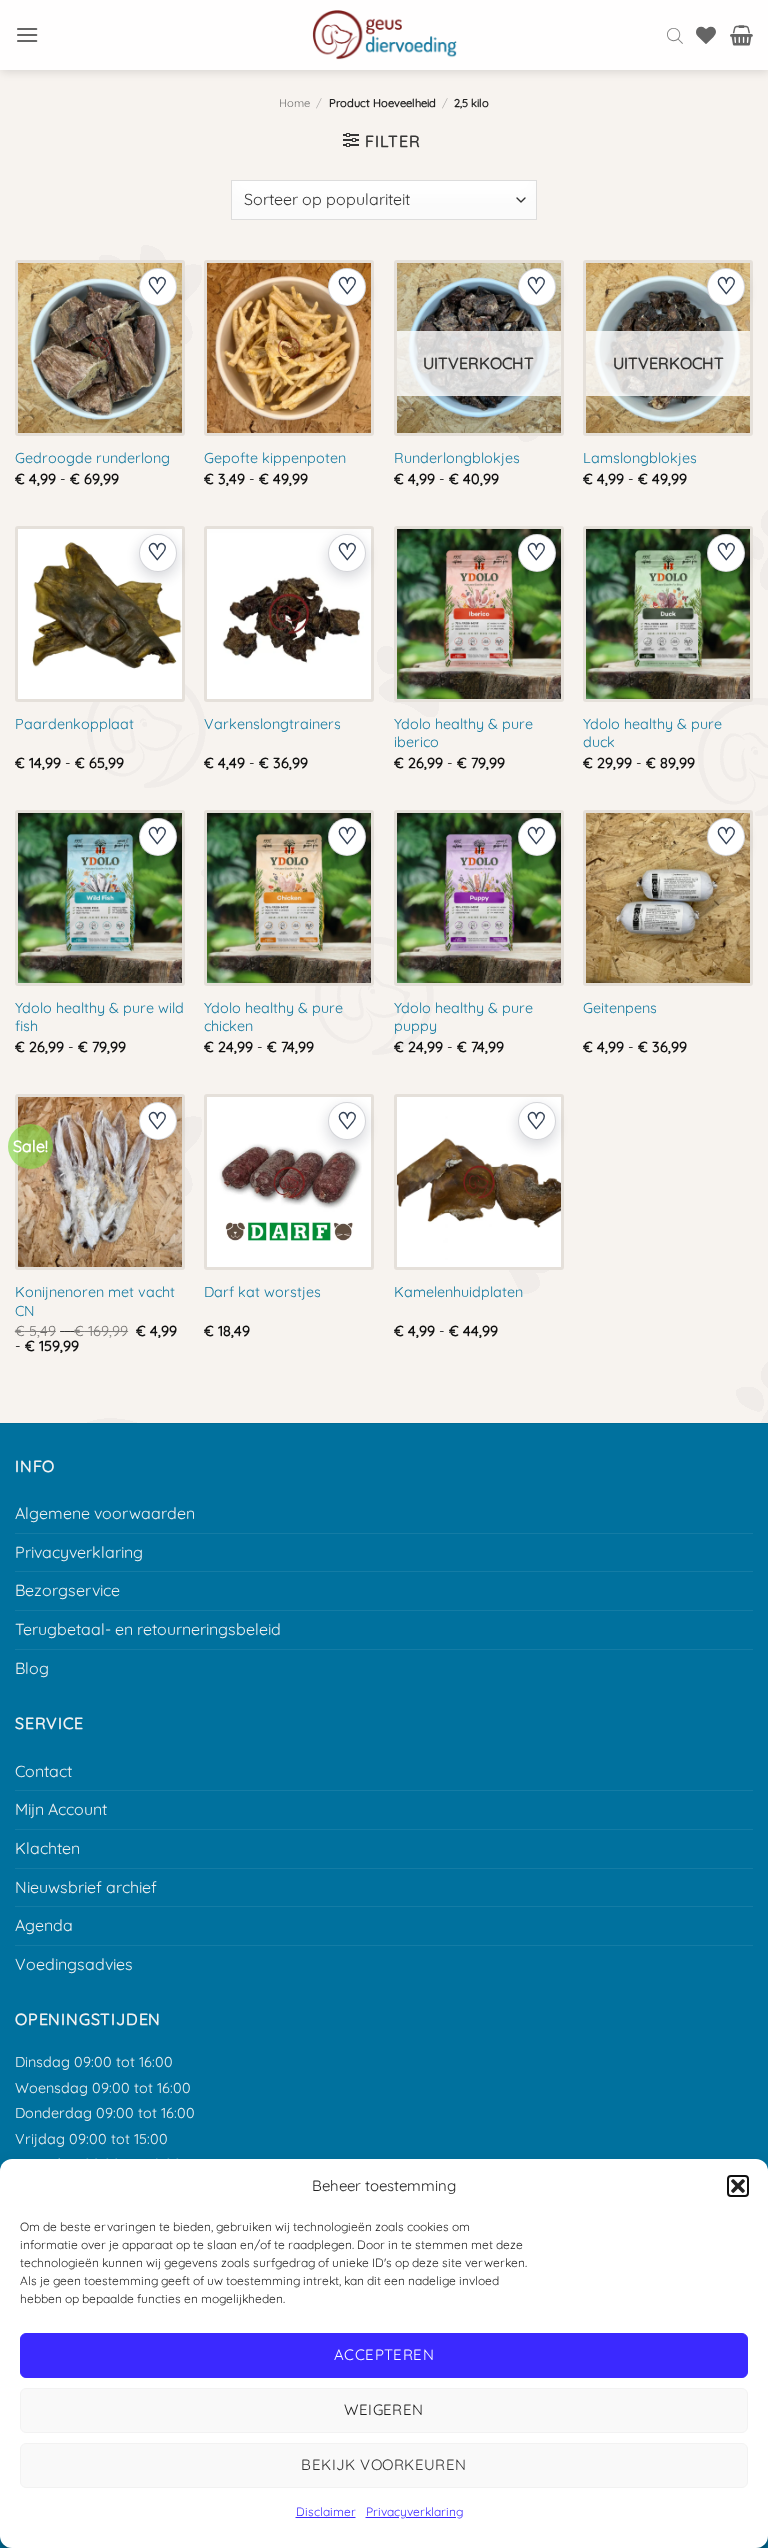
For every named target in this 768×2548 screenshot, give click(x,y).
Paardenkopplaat (74, 724)
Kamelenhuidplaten (458, 1292)
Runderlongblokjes (457, 458)
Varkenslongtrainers (272, 724)
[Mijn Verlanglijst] (706, 35)
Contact (43, 1771)
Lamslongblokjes (640, 458)
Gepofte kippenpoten (275, 458)
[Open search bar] (675, 35)
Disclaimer (326, 2511)
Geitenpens (620, 1008)
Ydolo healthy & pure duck (652, 733)
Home (294, 103)
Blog (32, 1668)
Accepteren (384, 2354)
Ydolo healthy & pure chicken (273, 1017)
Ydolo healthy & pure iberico (463, 733)
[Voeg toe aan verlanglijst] (158, 287)
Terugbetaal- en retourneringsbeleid (148, 1629)
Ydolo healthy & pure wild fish (99, 1017)
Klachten (47, 1848)
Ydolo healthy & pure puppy (463, 1017)
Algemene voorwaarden (105, 1513)
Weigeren (384, 2409)
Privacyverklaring (414, 2511)
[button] (738, 2186)
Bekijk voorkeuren (384, 2464)
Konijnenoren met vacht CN (95, 1301)
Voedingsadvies (74, 1964)
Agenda (44, 1925)
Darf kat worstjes (262, 1292)
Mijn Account (61, 1809)
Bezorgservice (67, 1590)
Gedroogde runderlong (92, 458)
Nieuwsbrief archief (86, 1887)
